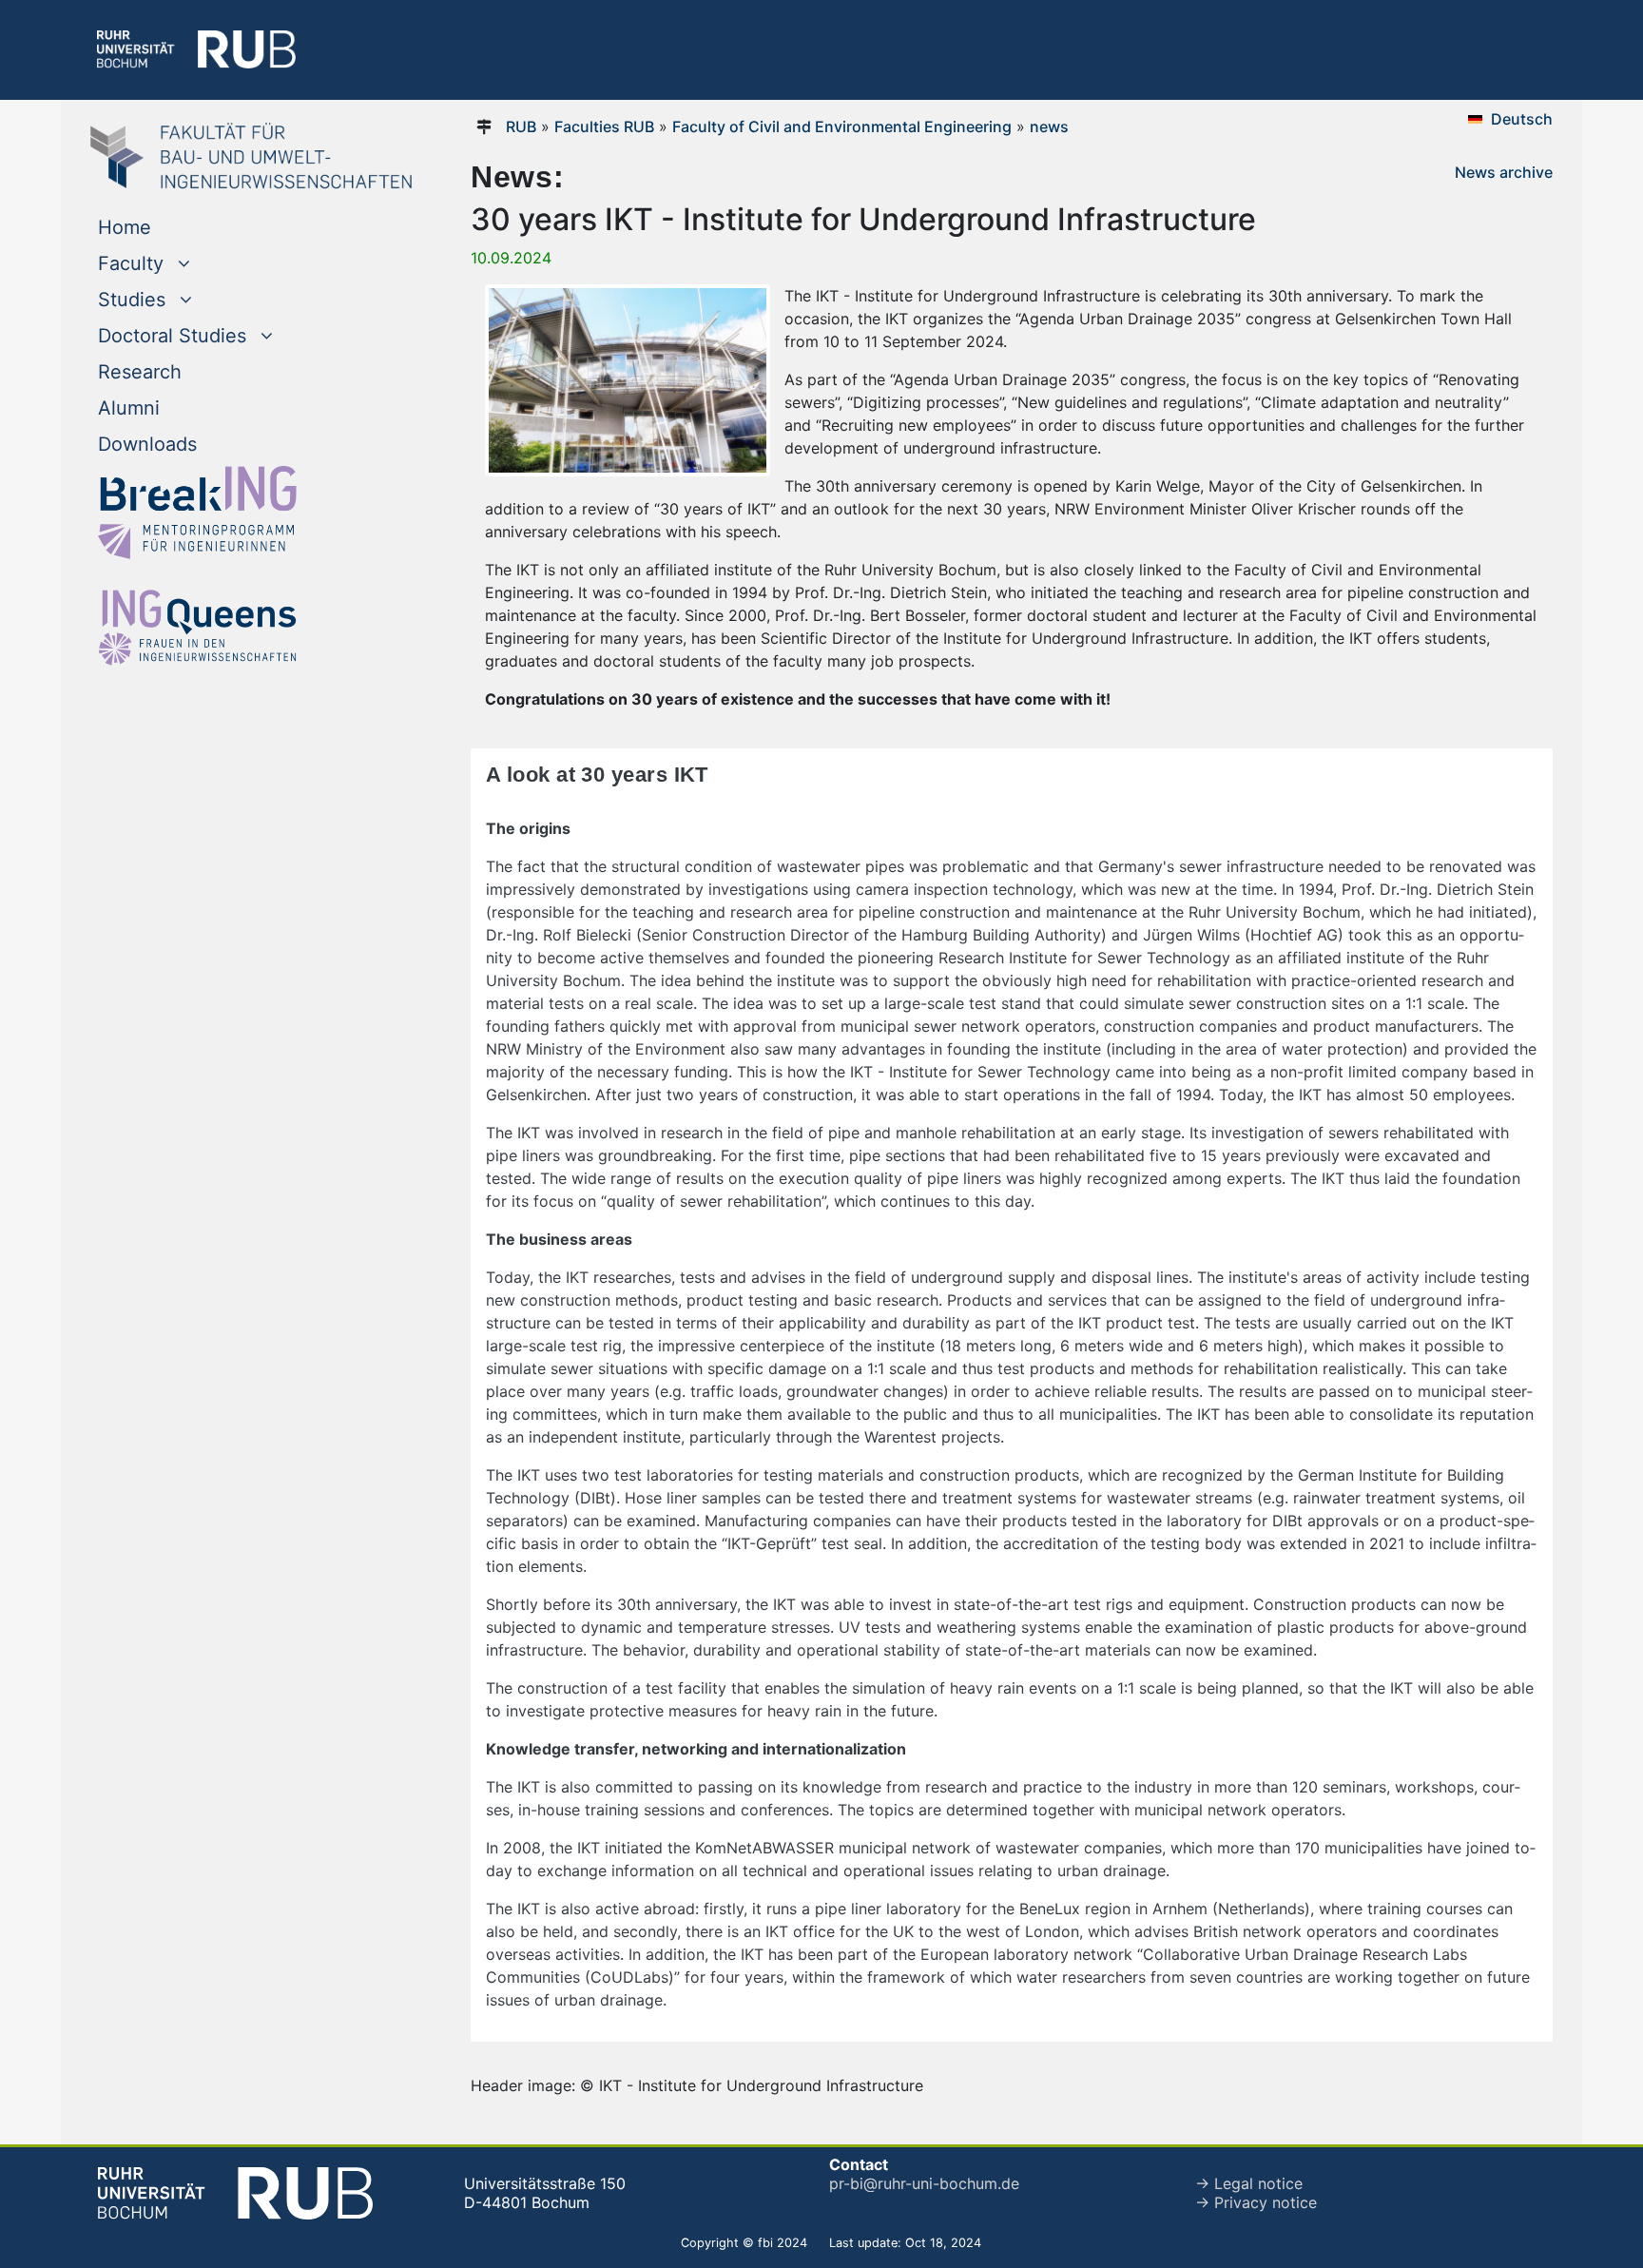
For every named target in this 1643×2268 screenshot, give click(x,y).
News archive (1504, 172)
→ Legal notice (1249, 2183)
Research (140, 372)
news (1049, 126)
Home (125, 227)
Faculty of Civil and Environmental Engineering (842, 126)
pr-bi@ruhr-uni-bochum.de (924, 2183)
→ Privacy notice (1256, 2202)
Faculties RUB (604, 126)
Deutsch (1522, 119)
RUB (521, 126)
